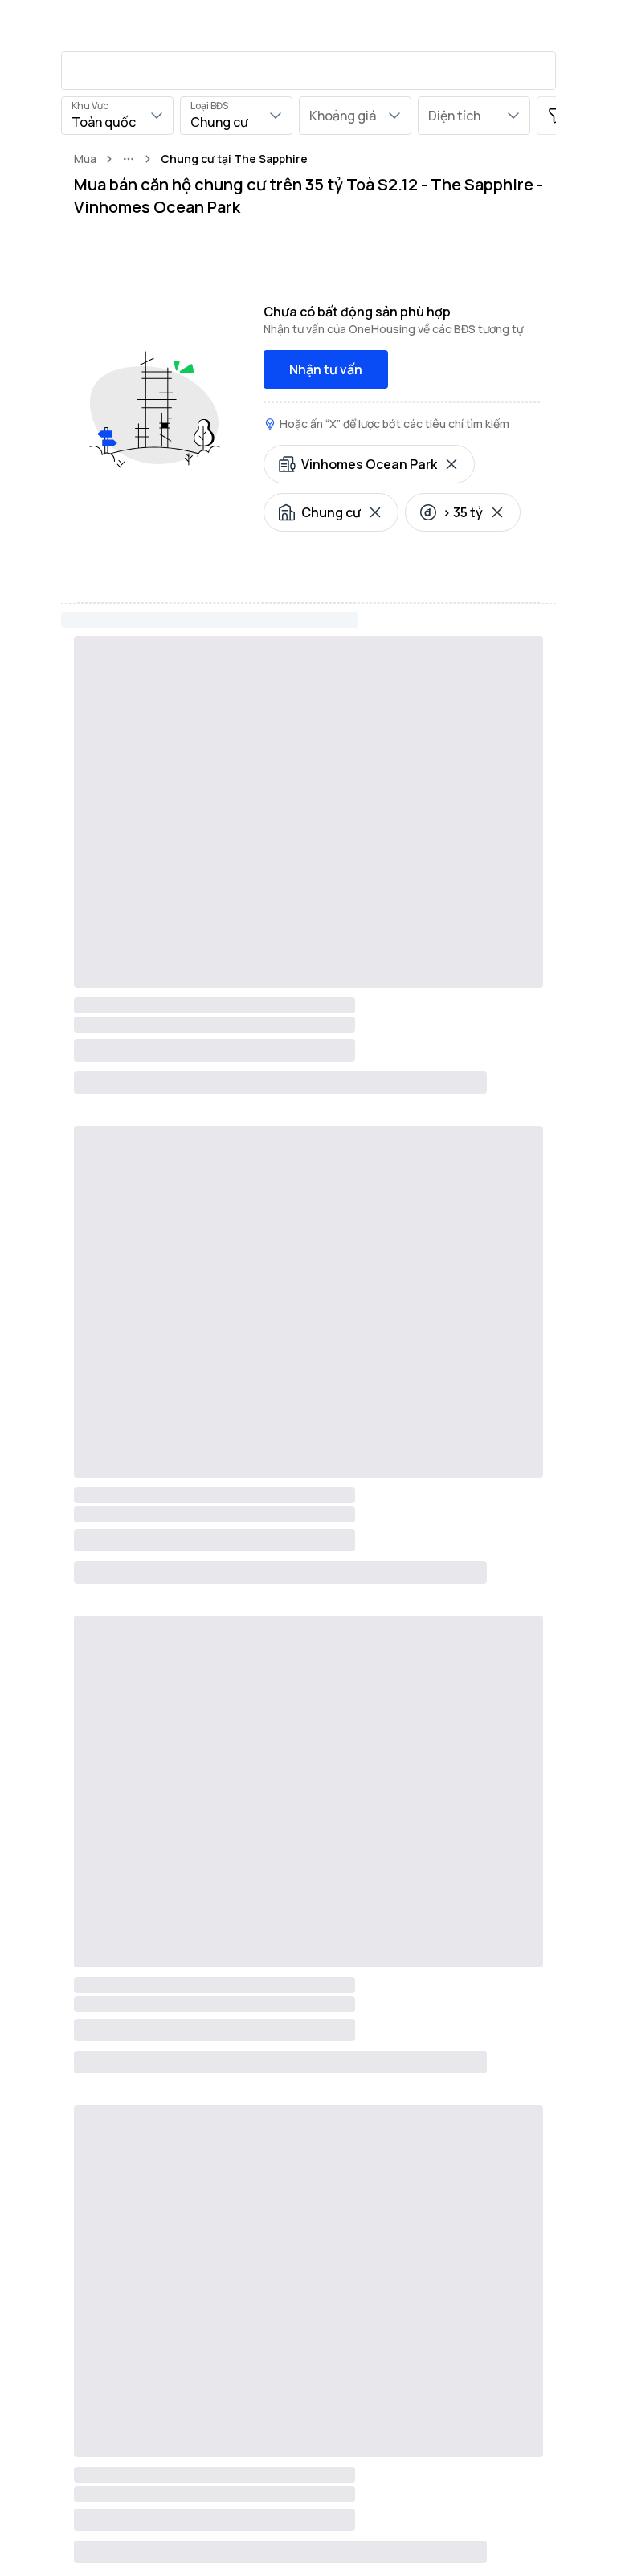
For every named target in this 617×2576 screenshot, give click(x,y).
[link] (234, 159)
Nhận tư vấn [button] (326, 369)
